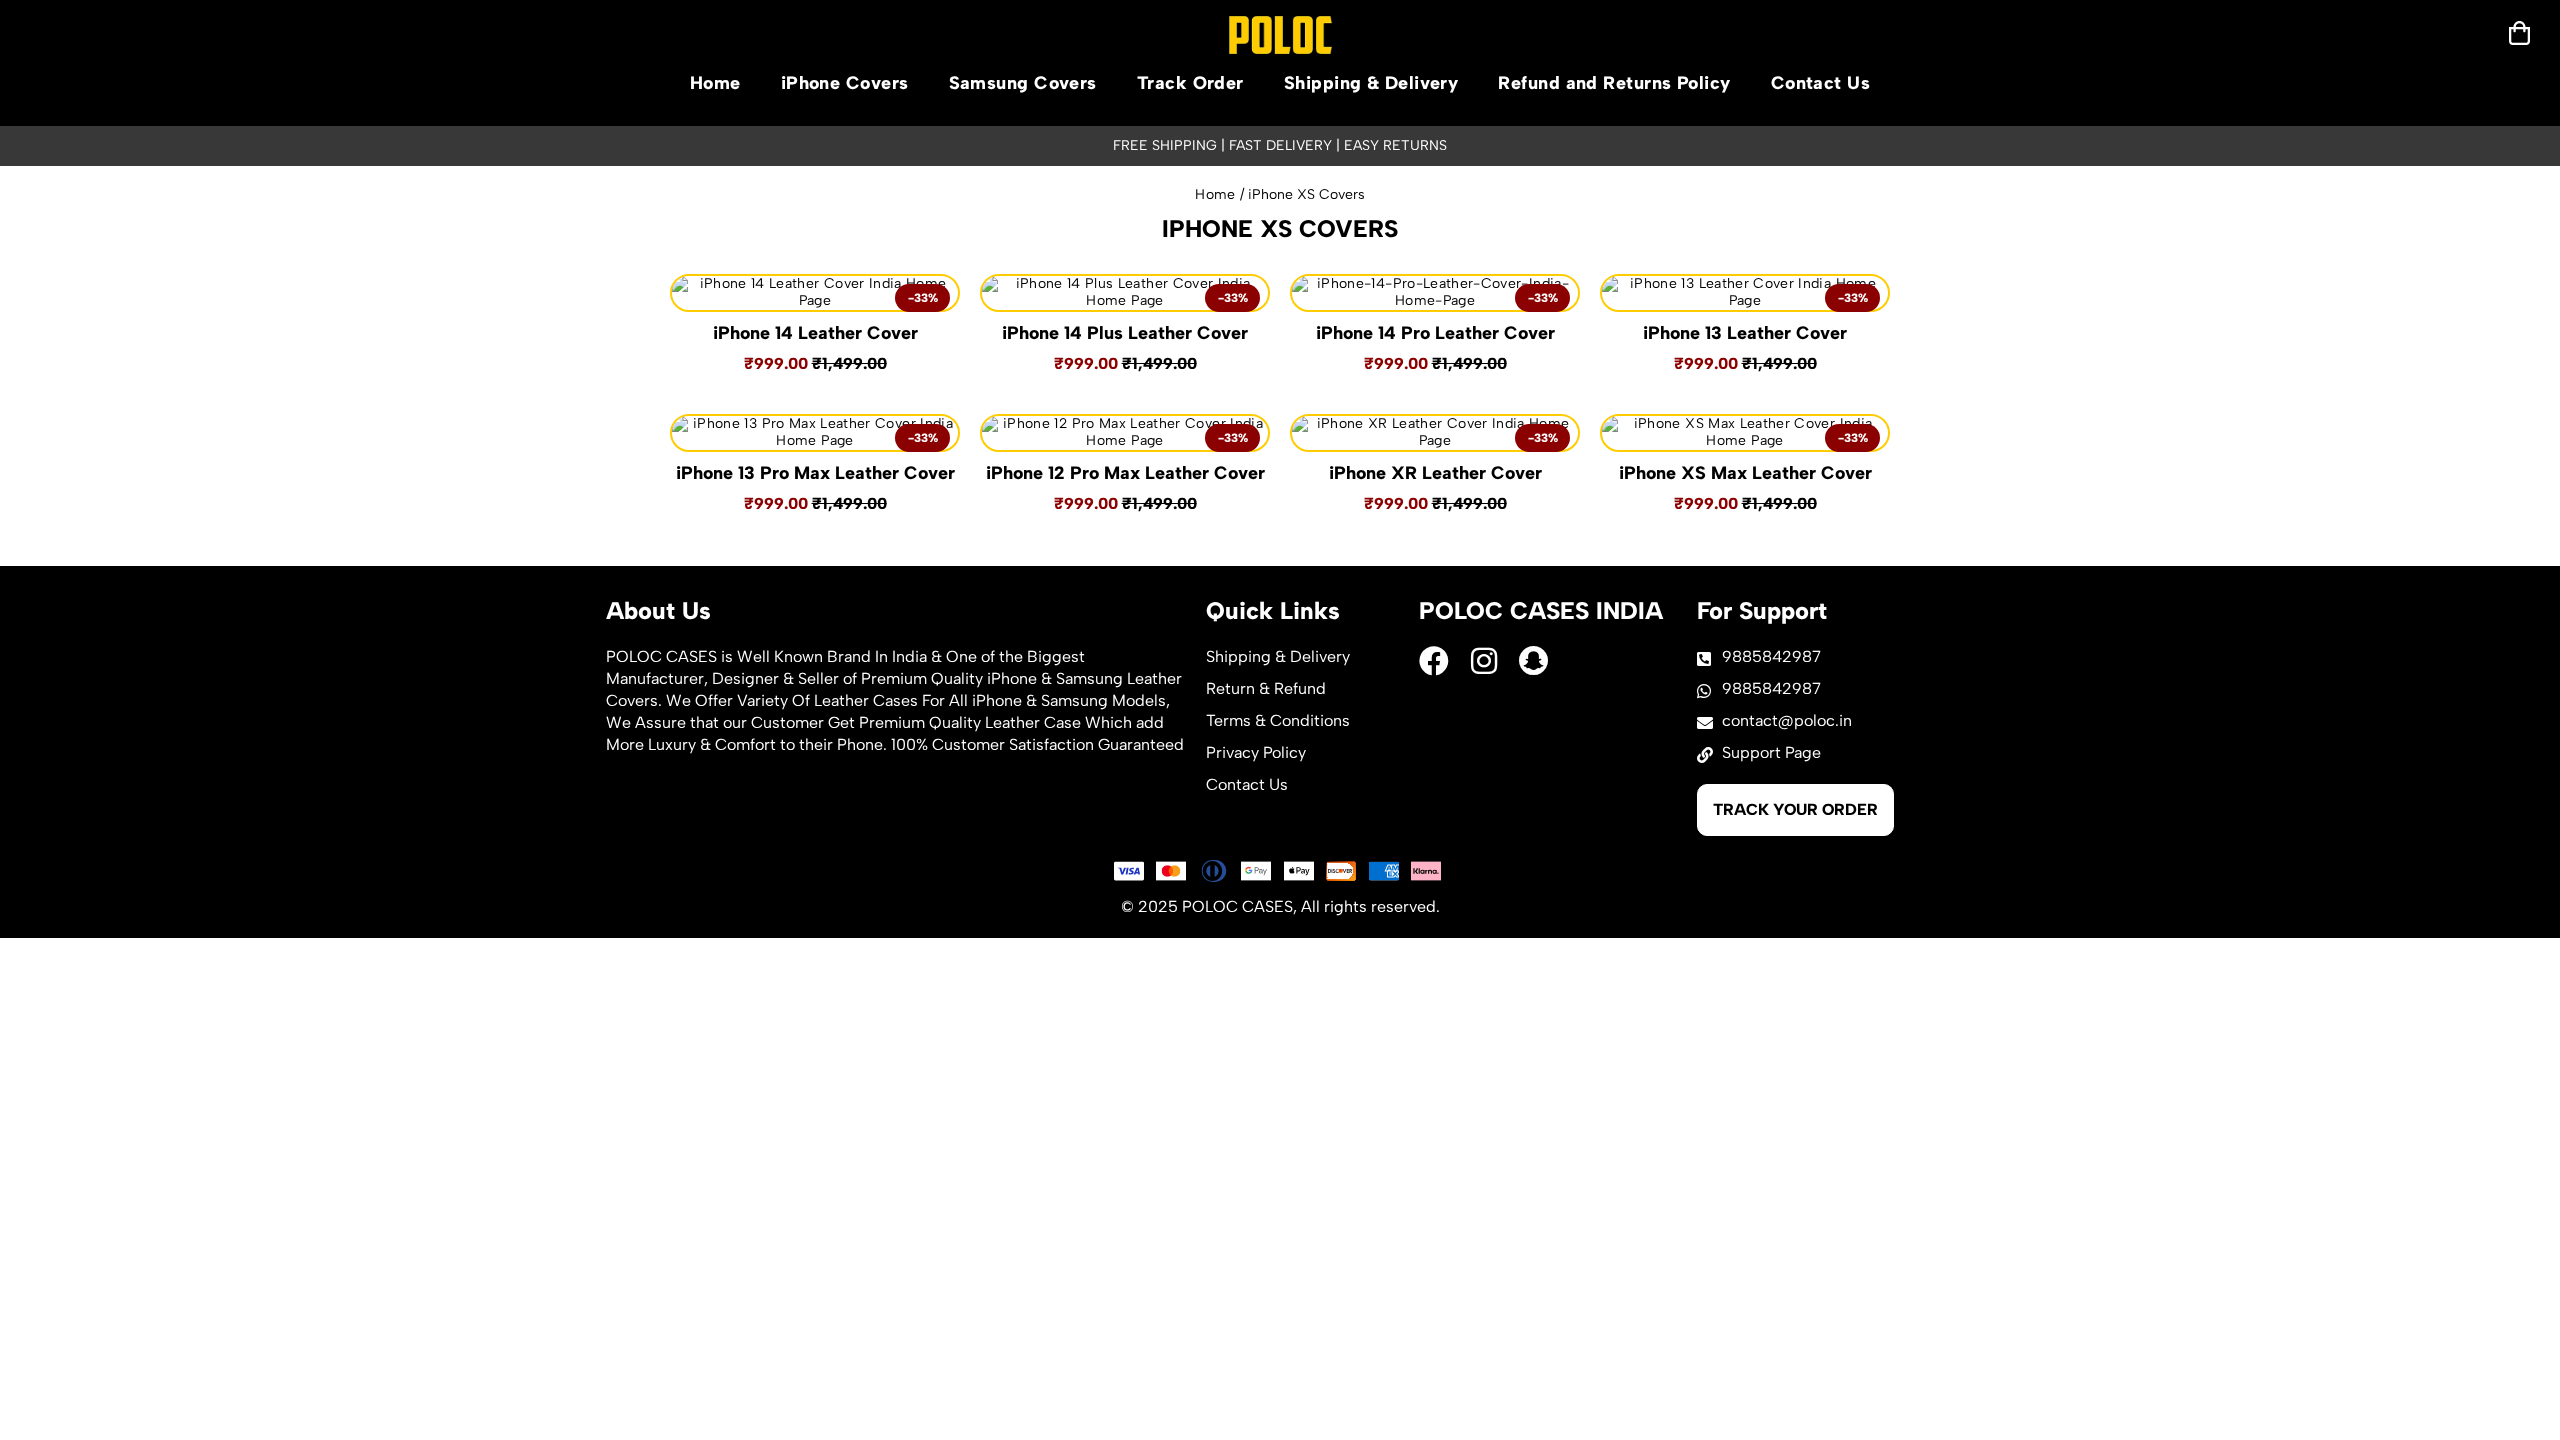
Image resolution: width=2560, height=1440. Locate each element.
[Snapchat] (1534, 661)
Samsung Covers (1023, 83)
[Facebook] (1434, 661)
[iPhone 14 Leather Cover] (815, 293)
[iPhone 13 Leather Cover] (1745, 293)
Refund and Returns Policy (1614, 83)
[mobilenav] (2519, 33)
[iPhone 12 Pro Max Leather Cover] (1125, 433)
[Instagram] (1484, 661)
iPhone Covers (845, 83)
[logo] (1280, 35)
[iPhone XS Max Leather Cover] (1745, 433)
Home (715, 83)
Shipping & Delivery (1371, 83)
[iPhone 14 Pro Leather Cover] (1435, 293)
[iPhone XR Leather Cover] (1435, 433)
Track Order (1190, 83)
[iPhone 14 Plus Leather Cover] (1125, 293)
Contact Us (1821, 83)
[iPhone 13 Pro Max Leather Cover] (815, 433)
